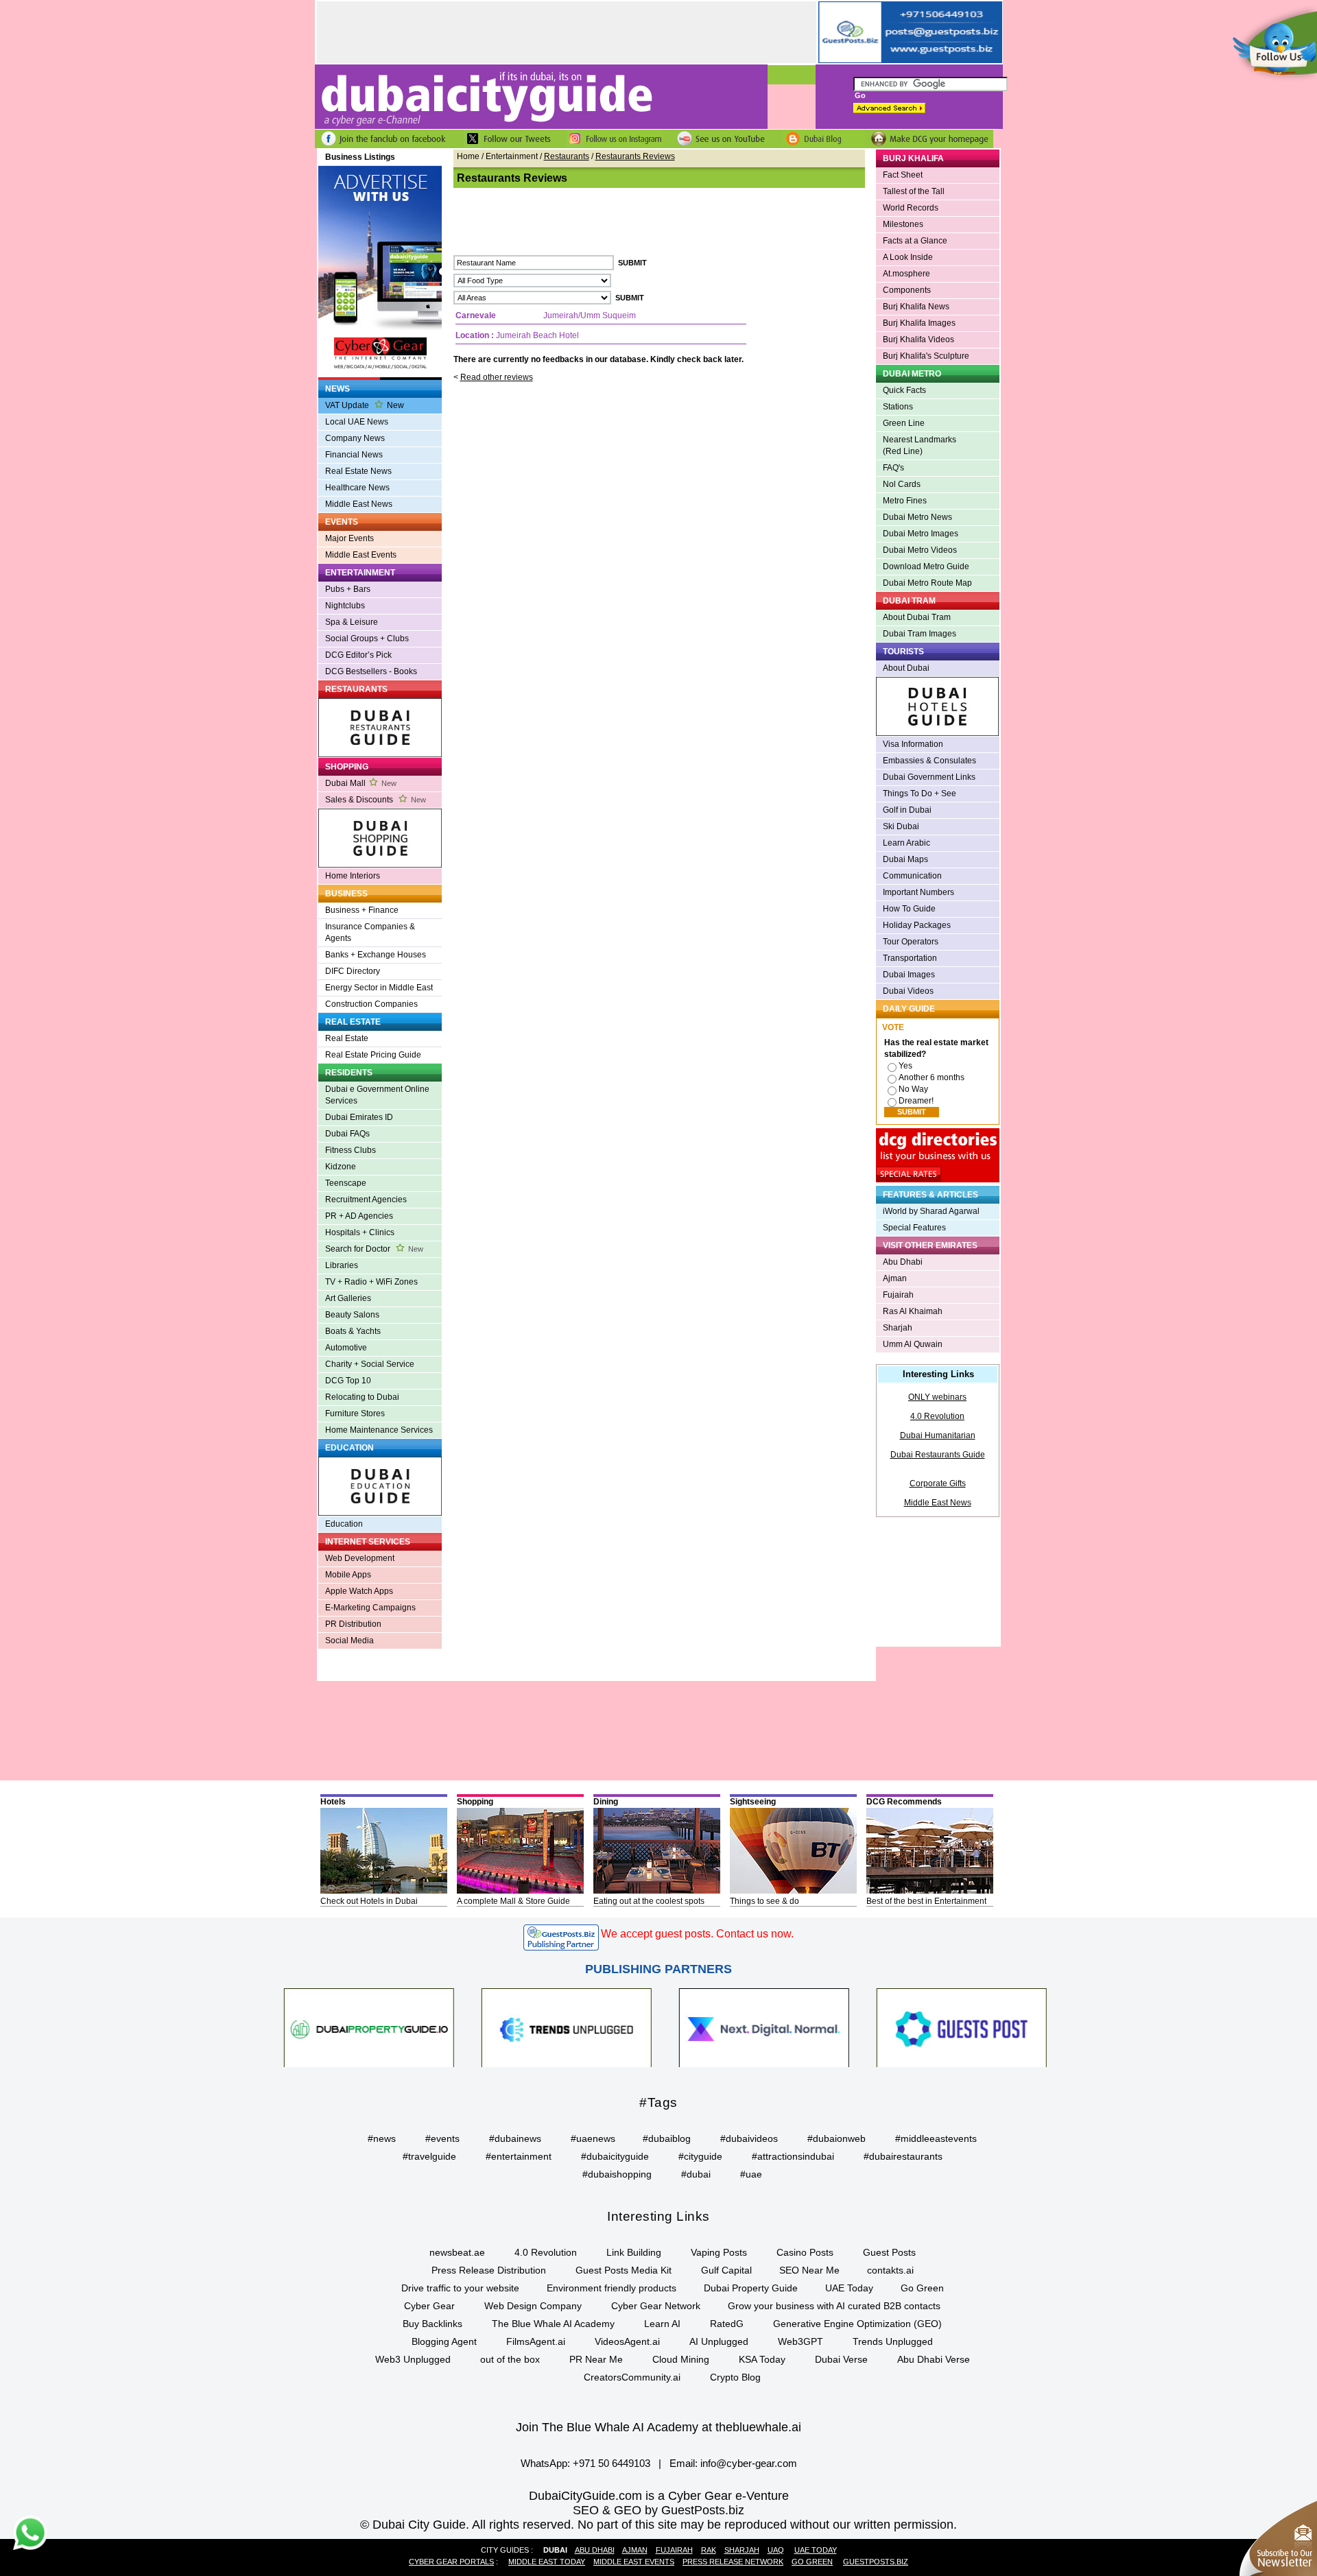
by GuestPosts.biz (695, 2510)
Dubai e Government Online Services (377, 1095)
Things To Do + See (919, 794)
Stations (898, 407)
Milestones (903, 224)
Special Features (914, 1228)
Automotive (346, 1348)
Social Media (349, 1641)
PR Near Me (596, 2359)
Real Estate (347, 1038)
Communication (912, 876)
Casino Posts (805, 2252)
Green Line (904, 423)
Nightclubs (345, 606)
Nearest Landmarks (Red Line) (919, 445)
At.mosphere (906, 274)
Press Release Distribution (489, 2270)
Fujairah (898, 1295)
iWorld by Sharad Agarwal (931, 1211)
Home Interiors (353, 876)
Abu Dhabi (903, 1262)
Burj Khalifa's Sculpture (926, 356)
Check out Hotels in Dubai (369, 1901)
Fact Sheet (903, 175)
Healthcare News (357, 488)
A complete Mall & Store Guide (513, 1901)
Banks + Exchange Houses (376, 955)
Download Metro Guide (926, 567)
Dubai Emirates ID (359, 1117)
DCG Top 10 (348, 1381)
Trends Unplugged (893, 2341)
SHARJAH (742, 2550)
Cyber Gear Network (656, 2306)
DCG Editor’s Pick (358, 655)
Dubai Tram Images (919, 634)
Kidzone (341, 1167)
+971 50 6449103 (612, 2463)
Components (907, 290)
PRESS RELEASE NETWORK (733, 2562)
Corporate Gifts (938, 1483)
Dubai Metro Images (921, 534)
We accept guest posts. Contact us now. (697, 1934)
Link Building (634, 2252)
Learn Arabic (906, 843)
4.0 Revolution (937, 1416)
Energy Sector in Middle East (379, 988)
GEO (628, 2510)
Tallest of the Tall (914, 191)
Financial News (354, 455)
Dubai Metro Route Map (927, 583)
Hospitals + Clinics (360, 1232)
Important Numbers (918, 892)
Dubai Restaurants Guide (938, 1455)
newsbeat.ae (457, 2252)
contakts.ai (890, 2270)
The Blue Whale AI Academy (553, 2324)
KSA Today (762, 2359)
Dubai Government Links (929, 777)
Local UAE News (357, 422)
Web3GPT (800, 2341)
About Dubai (906, 668)
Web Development (360, 1558)
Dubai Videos (908, 991)
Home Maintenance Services (379, 1430)
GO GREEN (812, 2562)
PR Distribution (353, 1624)
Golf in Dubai (907, 810)
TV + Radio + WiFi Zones (371, 1282)
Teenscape (346, 1183)
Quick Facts (904, 390)
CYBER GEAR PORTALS (451, 2562)
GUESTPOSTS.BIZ (876, 2562)
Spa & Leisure (352, 622)
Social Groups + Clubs (367, 639)
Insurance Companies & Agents (370, 932)
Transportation (910, 958)
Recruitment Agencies (366, 1200)
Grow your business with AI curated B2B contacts (834, 2306)
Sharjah (898, 1328)
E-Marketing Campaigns (370, 1608)
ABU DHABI (595, 2550)
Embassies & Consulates (929, 761)
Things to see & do (764, 1901)
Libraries (342, 1265)
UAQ (776, 2550)
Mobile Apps (348, 1575)
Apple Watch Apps (359, 1591)
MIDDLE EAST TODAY (547, 2562)
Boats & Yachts (353, 1331)
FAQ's (893, 468)
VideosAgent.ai (627, 2341)
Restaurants (567, 156)
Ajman (895, 1278)
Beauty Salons (352, 1315)
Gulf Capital (726, 2270)
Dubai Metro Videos (920, 550)
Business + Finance (362, 910)
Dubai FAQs (347, 1134)
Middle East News (359, 504)
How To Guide (909, 909)
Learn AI (662, 2324)
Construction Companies (371, 1004)
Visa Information (913, 744)
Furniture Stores (355, 1414)
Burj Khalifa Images (919, 323)
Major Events (349, 538)
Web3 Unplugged (413, 2359)
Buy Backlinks (432, 2324)
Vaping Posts (719, 2252)
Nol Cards (902, 484)
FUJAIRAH (674, 2550)
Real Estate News (358, 471)
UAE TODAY (816, 2550)
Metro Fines (905, 501)
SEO (586, 2510)
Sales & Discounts (376, 800)
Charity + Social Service (370, 1364)
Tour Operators (911, 942)
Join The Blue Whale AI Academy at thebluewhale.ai (658, 2427)
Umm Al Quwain (913, 1344)
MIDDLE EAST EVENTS (634, 2562)
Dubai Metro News (917, 517)
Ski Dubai (901, 826)
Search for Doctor (374, 1249)
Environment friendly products (612, 2288)
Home (468, 156)
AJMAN (635, 2550)
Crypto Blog (735, 2377)
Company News (355, 438)
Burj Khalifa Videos (918, 339)
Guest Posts (889, 2252)
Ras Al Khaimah (913, 1311)
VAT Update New (365, 405)
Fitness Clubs (351, 1150)
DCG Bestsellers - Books (371, 671)
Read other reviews (497, 377)
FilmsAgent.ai (536, 2341)
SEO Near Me (809, 2270)
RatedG (727, 2324)
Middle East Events (361, 555)
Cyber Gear (429, 2306)
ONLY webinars (937, 1397)
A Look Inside (908, 257)
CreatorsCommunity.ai (632, 2377)
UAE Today (849, 2288)
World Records (911, 208)
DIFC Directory (353, 971)
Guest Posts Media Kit (624, 2270)
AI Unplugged (719, 2341)
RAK (709, 2550)
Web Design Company (533, 2306)
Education (344, 1524)
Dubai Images (909, 975)
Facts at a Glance (915, 241)
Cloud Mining (681, 2359)
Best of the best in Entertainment (926, 1901)
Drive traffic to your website (460, 2288)
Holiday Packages (917, 925)
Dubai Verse (841, 2359)
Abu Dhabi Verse (934, 2359)
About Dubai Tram (917, 617)
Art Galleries (348, 1298)
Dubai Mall (361, 783)
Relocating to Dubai (362, 1397)
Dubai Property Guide (751, 2288)
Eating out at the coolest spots (649, 1901)
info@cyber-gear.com (749, 2463)
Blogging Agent (444, 2341)
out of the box (510, 2359)
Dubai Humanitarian (938, 1435)
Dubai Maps (905, 859)
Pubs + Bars (348, 589)
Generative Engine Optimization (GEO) (857, 2324)
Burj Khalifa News (916, 307)
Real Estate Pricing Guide (373, 1055)
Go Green (922, 2288)
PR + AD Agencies (359, 1216)
